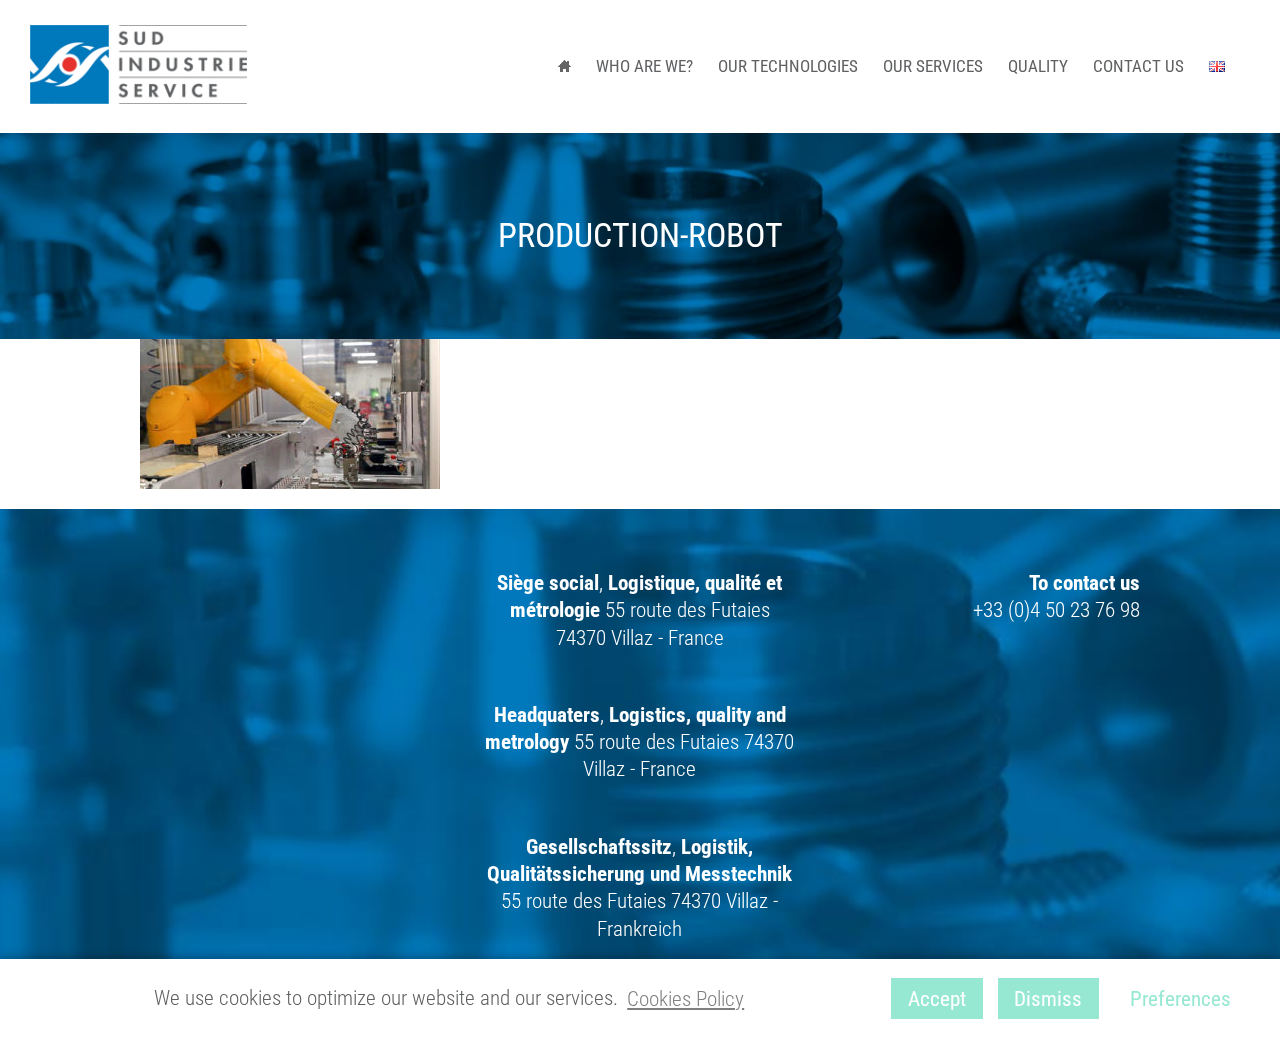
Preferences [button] (1180, 999)
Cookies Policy (685, 999)
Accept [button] (937, 999)
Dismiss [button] (1048, 999)
